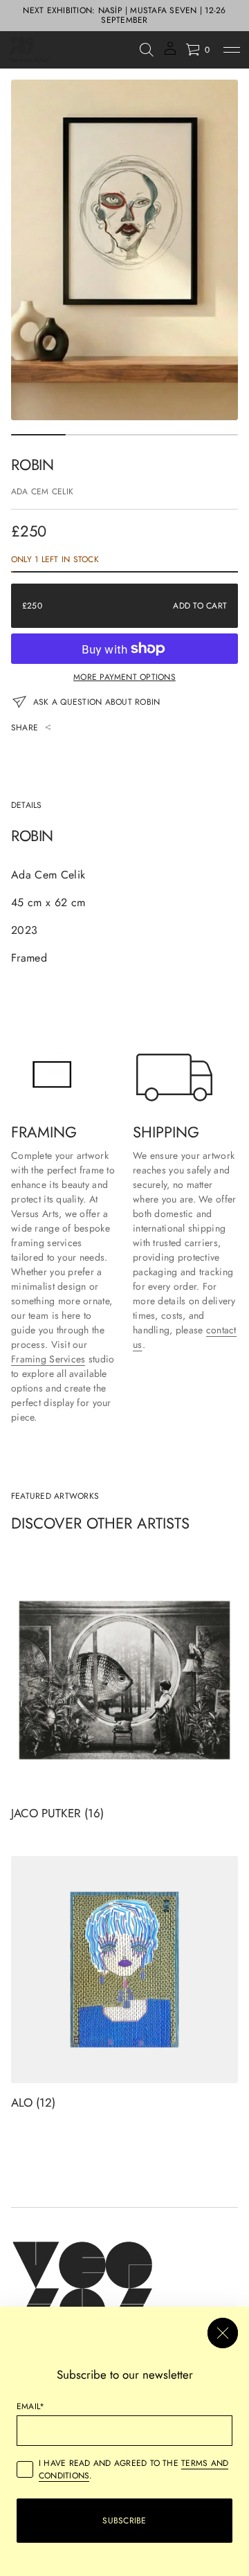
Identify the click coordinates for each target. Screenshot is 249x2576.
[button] (147, 50)
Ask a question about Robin (96, 702)
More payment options (124, 677)
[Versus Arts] (29, 50)
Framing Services (48, 1359)
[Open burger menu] (232, 50)
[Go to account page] (170, 53)
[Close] (223, 2333)
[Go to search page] (147, 50)
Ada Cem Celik (42, 492)
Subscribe (124, 2521)
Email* (30, 2406)
